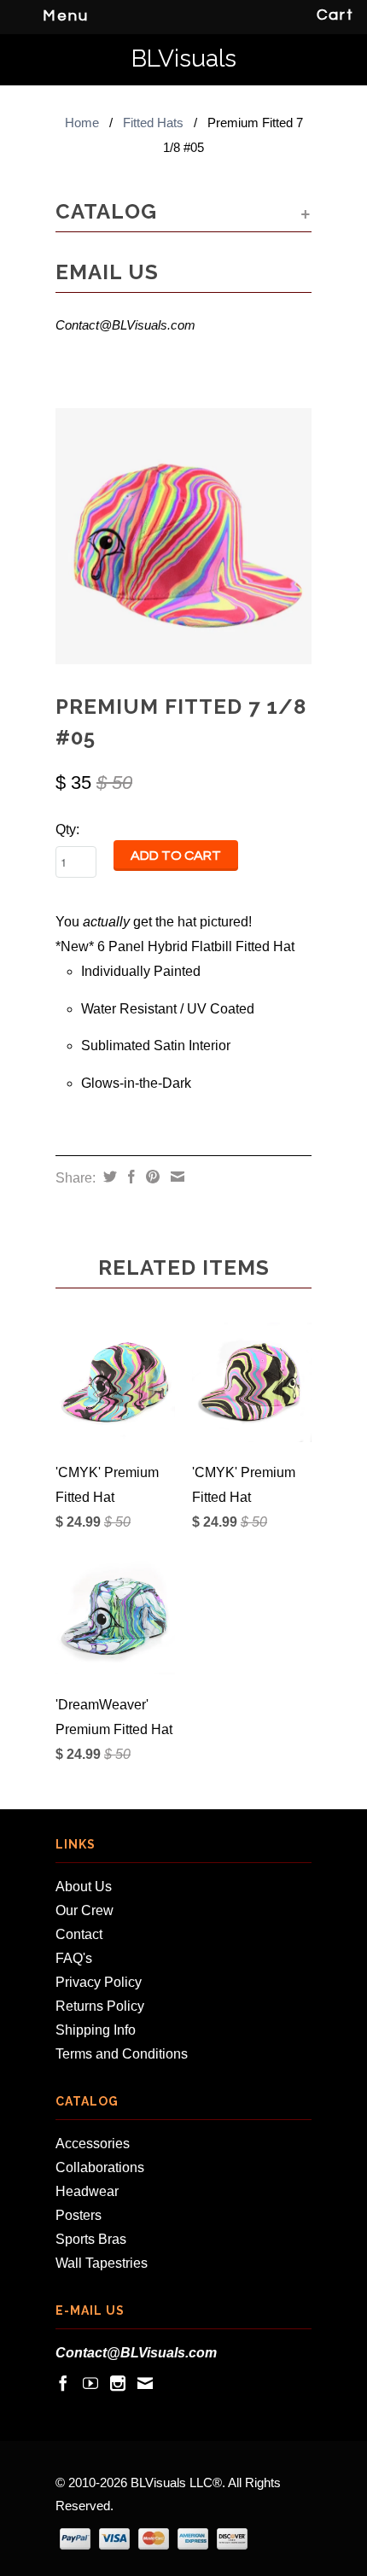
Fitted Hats (153, 123)
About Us (84, 1887)
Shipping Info (96, 2030)
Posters (79, 2215)
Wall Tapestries (102, 2263)
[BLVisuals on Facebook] (63, 2383)
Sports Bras (91, 2239)
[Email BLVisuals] (145, 2383)
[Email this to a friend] (175, 1177)
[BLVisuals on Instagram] (118, 2383)
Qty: (67, 829)
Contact (79, 1934)
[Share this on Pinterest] (151, 1177)
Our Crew (84, 1910)
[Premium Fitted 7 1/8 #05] (183, 536)
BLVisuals (184, 59)
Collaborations (100, 2167)
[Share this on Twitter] (108, 1177)
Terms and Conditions (122, 2054)
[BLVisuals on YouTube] (90, 2383)
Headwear (87, 2191)
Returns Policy (100, 2006)
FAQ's (74, 1958)
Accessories (93, 2144)
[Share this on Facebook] (129, 1177)
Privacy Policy (99, 1982)
